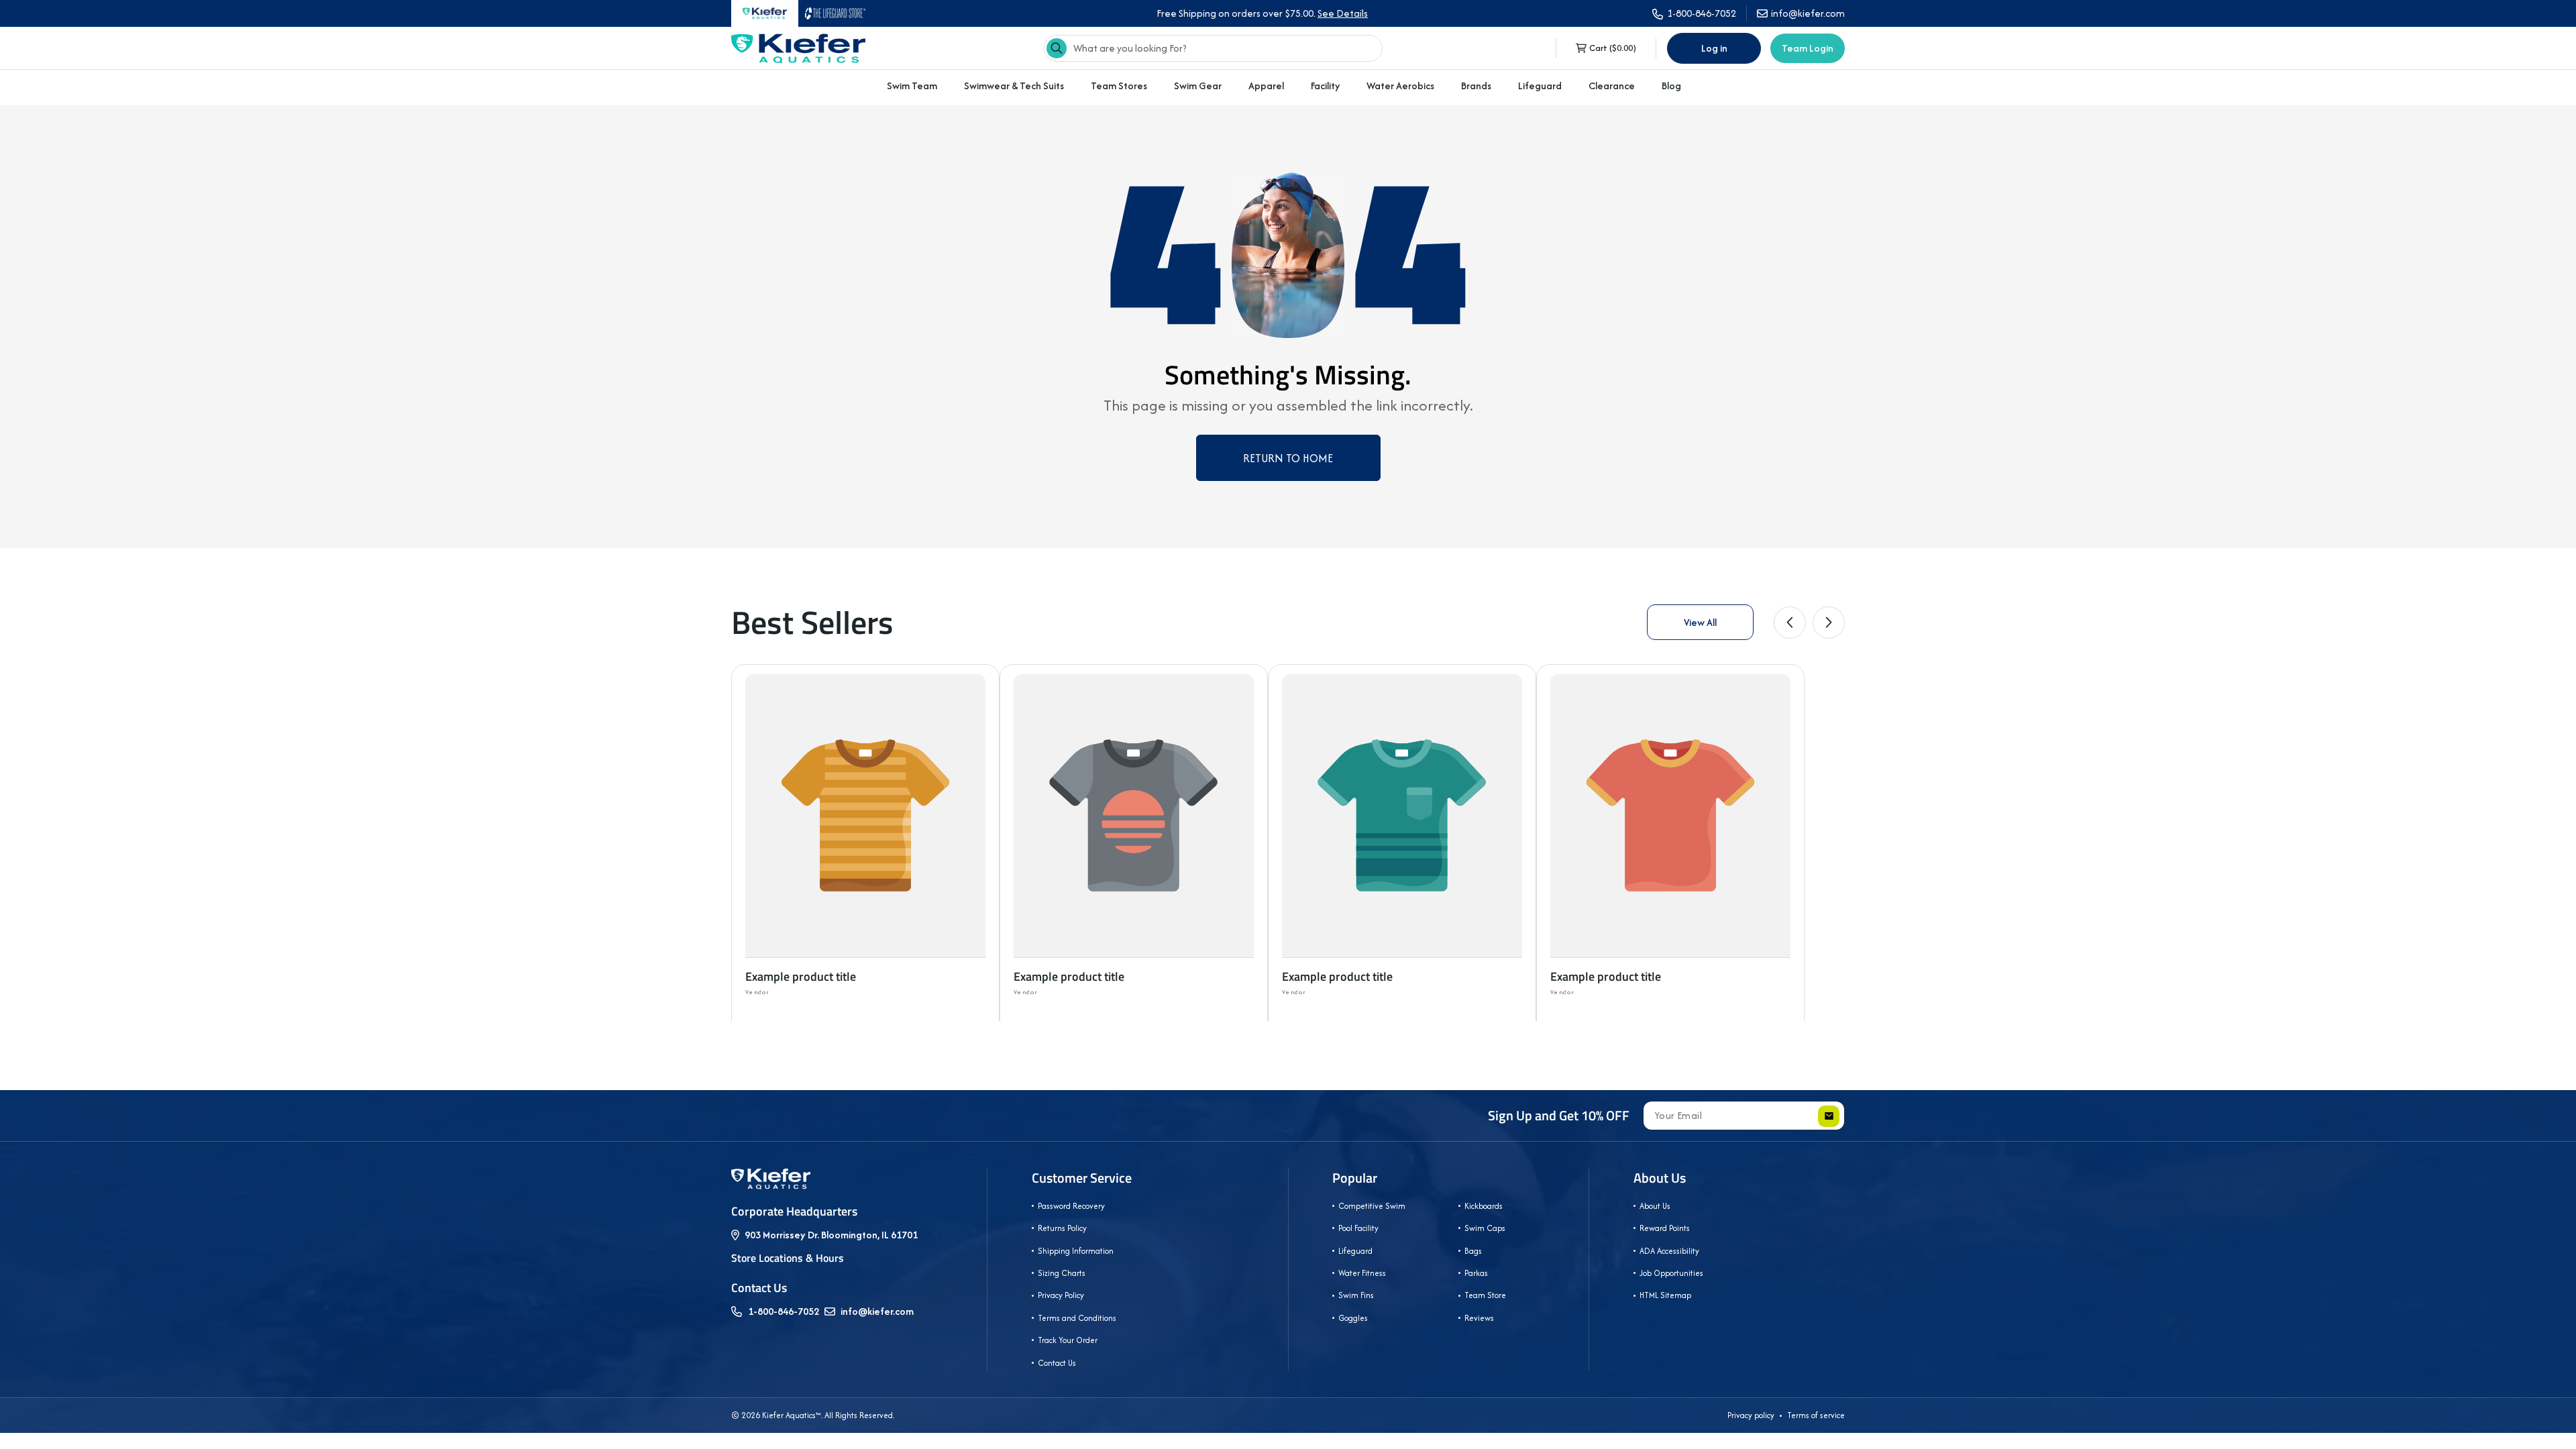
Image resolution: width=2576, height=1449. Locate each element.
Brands (1476, 86)
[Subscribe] (1829, 1116)
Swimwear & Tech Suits (1014, 86)
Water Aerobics (1400, 86)
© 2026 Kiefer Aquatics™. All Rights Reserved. (813, 1415)
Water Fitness (1362, 1273)
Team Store (1485, 1295)
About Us (1660, 1178)
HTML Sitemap (1665, 1295)
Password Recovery (1071, 1206)
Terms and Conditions (1077, 1318)
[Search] (1057, 48)
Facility (1325, 86)
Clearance (1612, 86)
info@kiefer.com (877, 1311)
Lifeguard (1540, 86)
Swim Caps (1485, 1228)
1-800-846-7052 (784, 1311)
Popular (1355, 1178)
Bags (1473, 1251)
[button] (912, 86)
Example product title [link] (801, 976)
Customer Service (1082, 1178)
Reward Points (1665, 1228)
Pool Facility (1358, 1228)
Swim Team (912, 86)
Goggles (1353, 1318)
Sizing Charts (1062, 1273)
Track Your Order (1068, 1340)
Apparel (1266, 86)
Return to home (1288, 458)
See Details (1343, 13)
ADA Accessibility (1669, 1251)
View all (1700, 622)
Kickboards (1484, 1206)
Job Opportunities (1671, 1273)
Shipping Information (1076, 1251)
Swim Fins (1356, 1295)
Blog (1671, 86)
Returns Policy (1062, 1228)
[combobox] (1213, 48)
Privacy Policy (1061, 1295)
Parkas (1476, 1273)
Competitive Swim (1372, 1206)
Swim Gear (1198, 86)
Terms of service (1816, 1415)
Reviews (1479, 1318)
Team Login (1808, 48)
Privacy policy (1751, 1415)
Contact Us (1057, 1363)
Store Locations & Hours (788, 1258)
